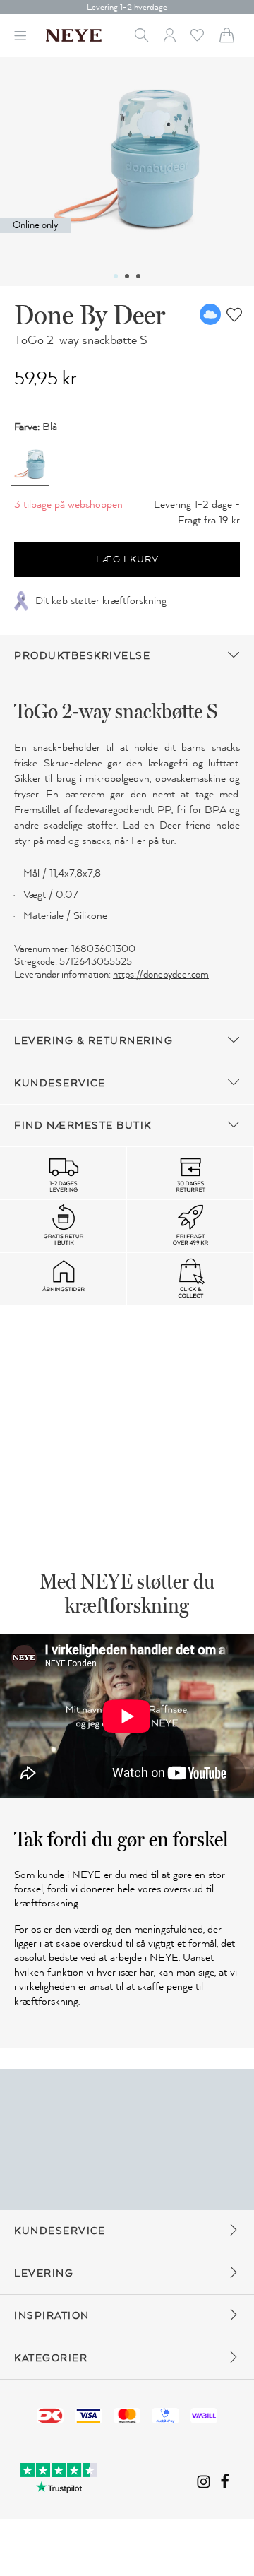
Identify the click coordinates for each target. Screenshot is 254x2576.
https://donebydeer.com (161, 974)
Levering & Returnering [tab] (93, 1041)
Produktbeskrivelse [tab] (82, 656)
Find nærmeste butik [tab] (83, 1126)
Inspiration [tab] (52, 2316)
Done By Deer (90, 314)
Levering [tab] (44, 2273)
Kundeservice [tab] (60, 1083)
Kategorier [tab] (51, 2358)
